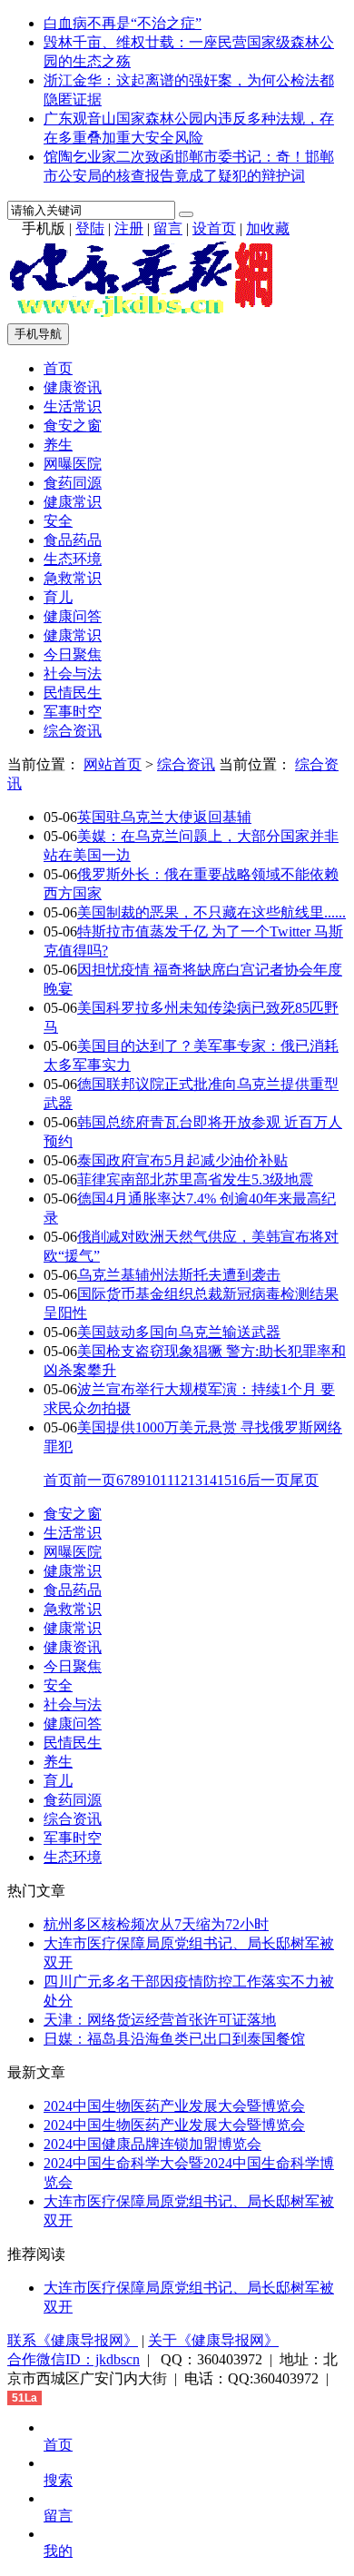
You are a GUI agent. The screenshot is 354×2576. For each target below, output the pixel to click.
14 (210, 1480)
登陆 (90, 228)
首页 (58, 368)
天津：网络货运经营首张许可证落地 (160, 2020)
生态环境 (73, 559)
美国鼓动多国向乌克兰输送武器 (179, 1332)
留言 (168, 228)
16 (239, 1480)
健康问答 (73, 616)
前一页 (94, 1480)
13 (195, 1480)
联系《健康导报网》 (73, 2340)
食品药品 (73, 540)
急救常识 (73, 578)
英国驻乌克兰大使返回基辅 (164, 817)
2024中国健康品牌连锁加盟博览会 (152, 2144)
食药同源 (73, 483)
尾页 (304, 1480)
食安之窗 (73, 426)
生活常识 (73, 406)
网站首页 (113, 764)
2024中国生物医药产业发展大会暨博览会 (174, 2106)
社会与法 (73, 674)
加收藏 (268, 228)
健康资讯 (73, 387)
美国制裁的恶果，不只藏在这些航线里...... (211, 912)
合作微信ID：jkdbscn (74, 2359)
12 (181, 1480)
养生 (58, 445)
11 (167, 1480)
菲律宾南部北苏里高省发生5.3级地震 (195, 1179)
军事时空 (73, 712)
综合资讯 (73, 731)
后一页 (268, 1480)
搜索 (58, 2480)
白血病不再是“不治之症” (123, 23)
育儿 (58, 597)
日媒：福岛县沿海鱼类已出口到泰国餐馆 (174, 2039)
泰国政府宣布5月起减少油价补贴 (182, 1160)
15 (224, 1480)
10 (152, 1480)
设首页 (214, 228)
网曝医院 (73, 464)
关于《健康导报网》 (213, 2340)
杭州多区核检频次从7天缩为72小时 (156, 1924)
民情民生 (73, 693)
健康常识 (73, 502)
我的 (58, 2551)
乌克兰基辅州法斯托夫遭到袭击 (179, 1275)
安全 (58, 521)
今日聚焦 (73, 654)
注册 (129, 228)
